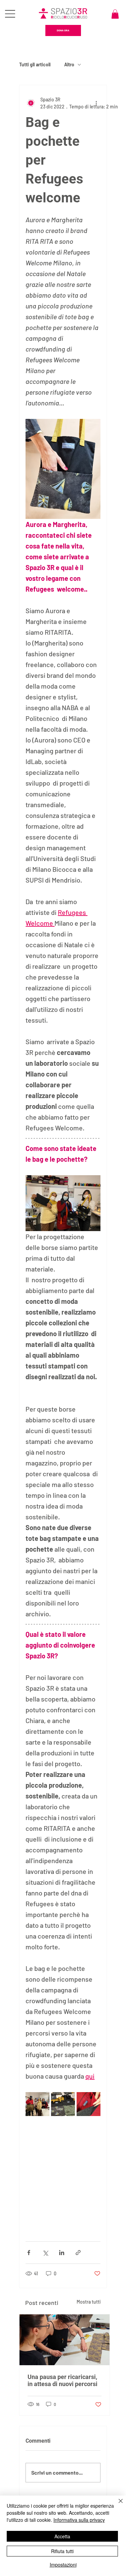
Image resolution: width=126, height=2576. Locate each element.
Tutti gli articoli (35, 64)
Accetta (62, 2536)
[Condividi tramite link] (78, 2253)
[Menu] (10, 14)
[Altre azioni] (96, 103)
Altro (69, 64)
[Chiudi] (117, 2505)
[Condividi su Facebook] (29, 2253)
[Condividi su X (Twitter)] (45, 2253)
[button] (115, 14)
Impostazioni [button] (63, 2565)
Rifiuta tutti (62, 2551)
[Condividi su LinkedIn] (62, 2253)
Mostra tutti (89, 2302)
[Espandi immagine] (37, 2104)
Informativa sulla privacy (79, 2520)
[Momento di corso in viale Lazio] (65, 2340)
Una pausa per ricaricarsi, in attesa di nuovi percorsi (62, 2380)
